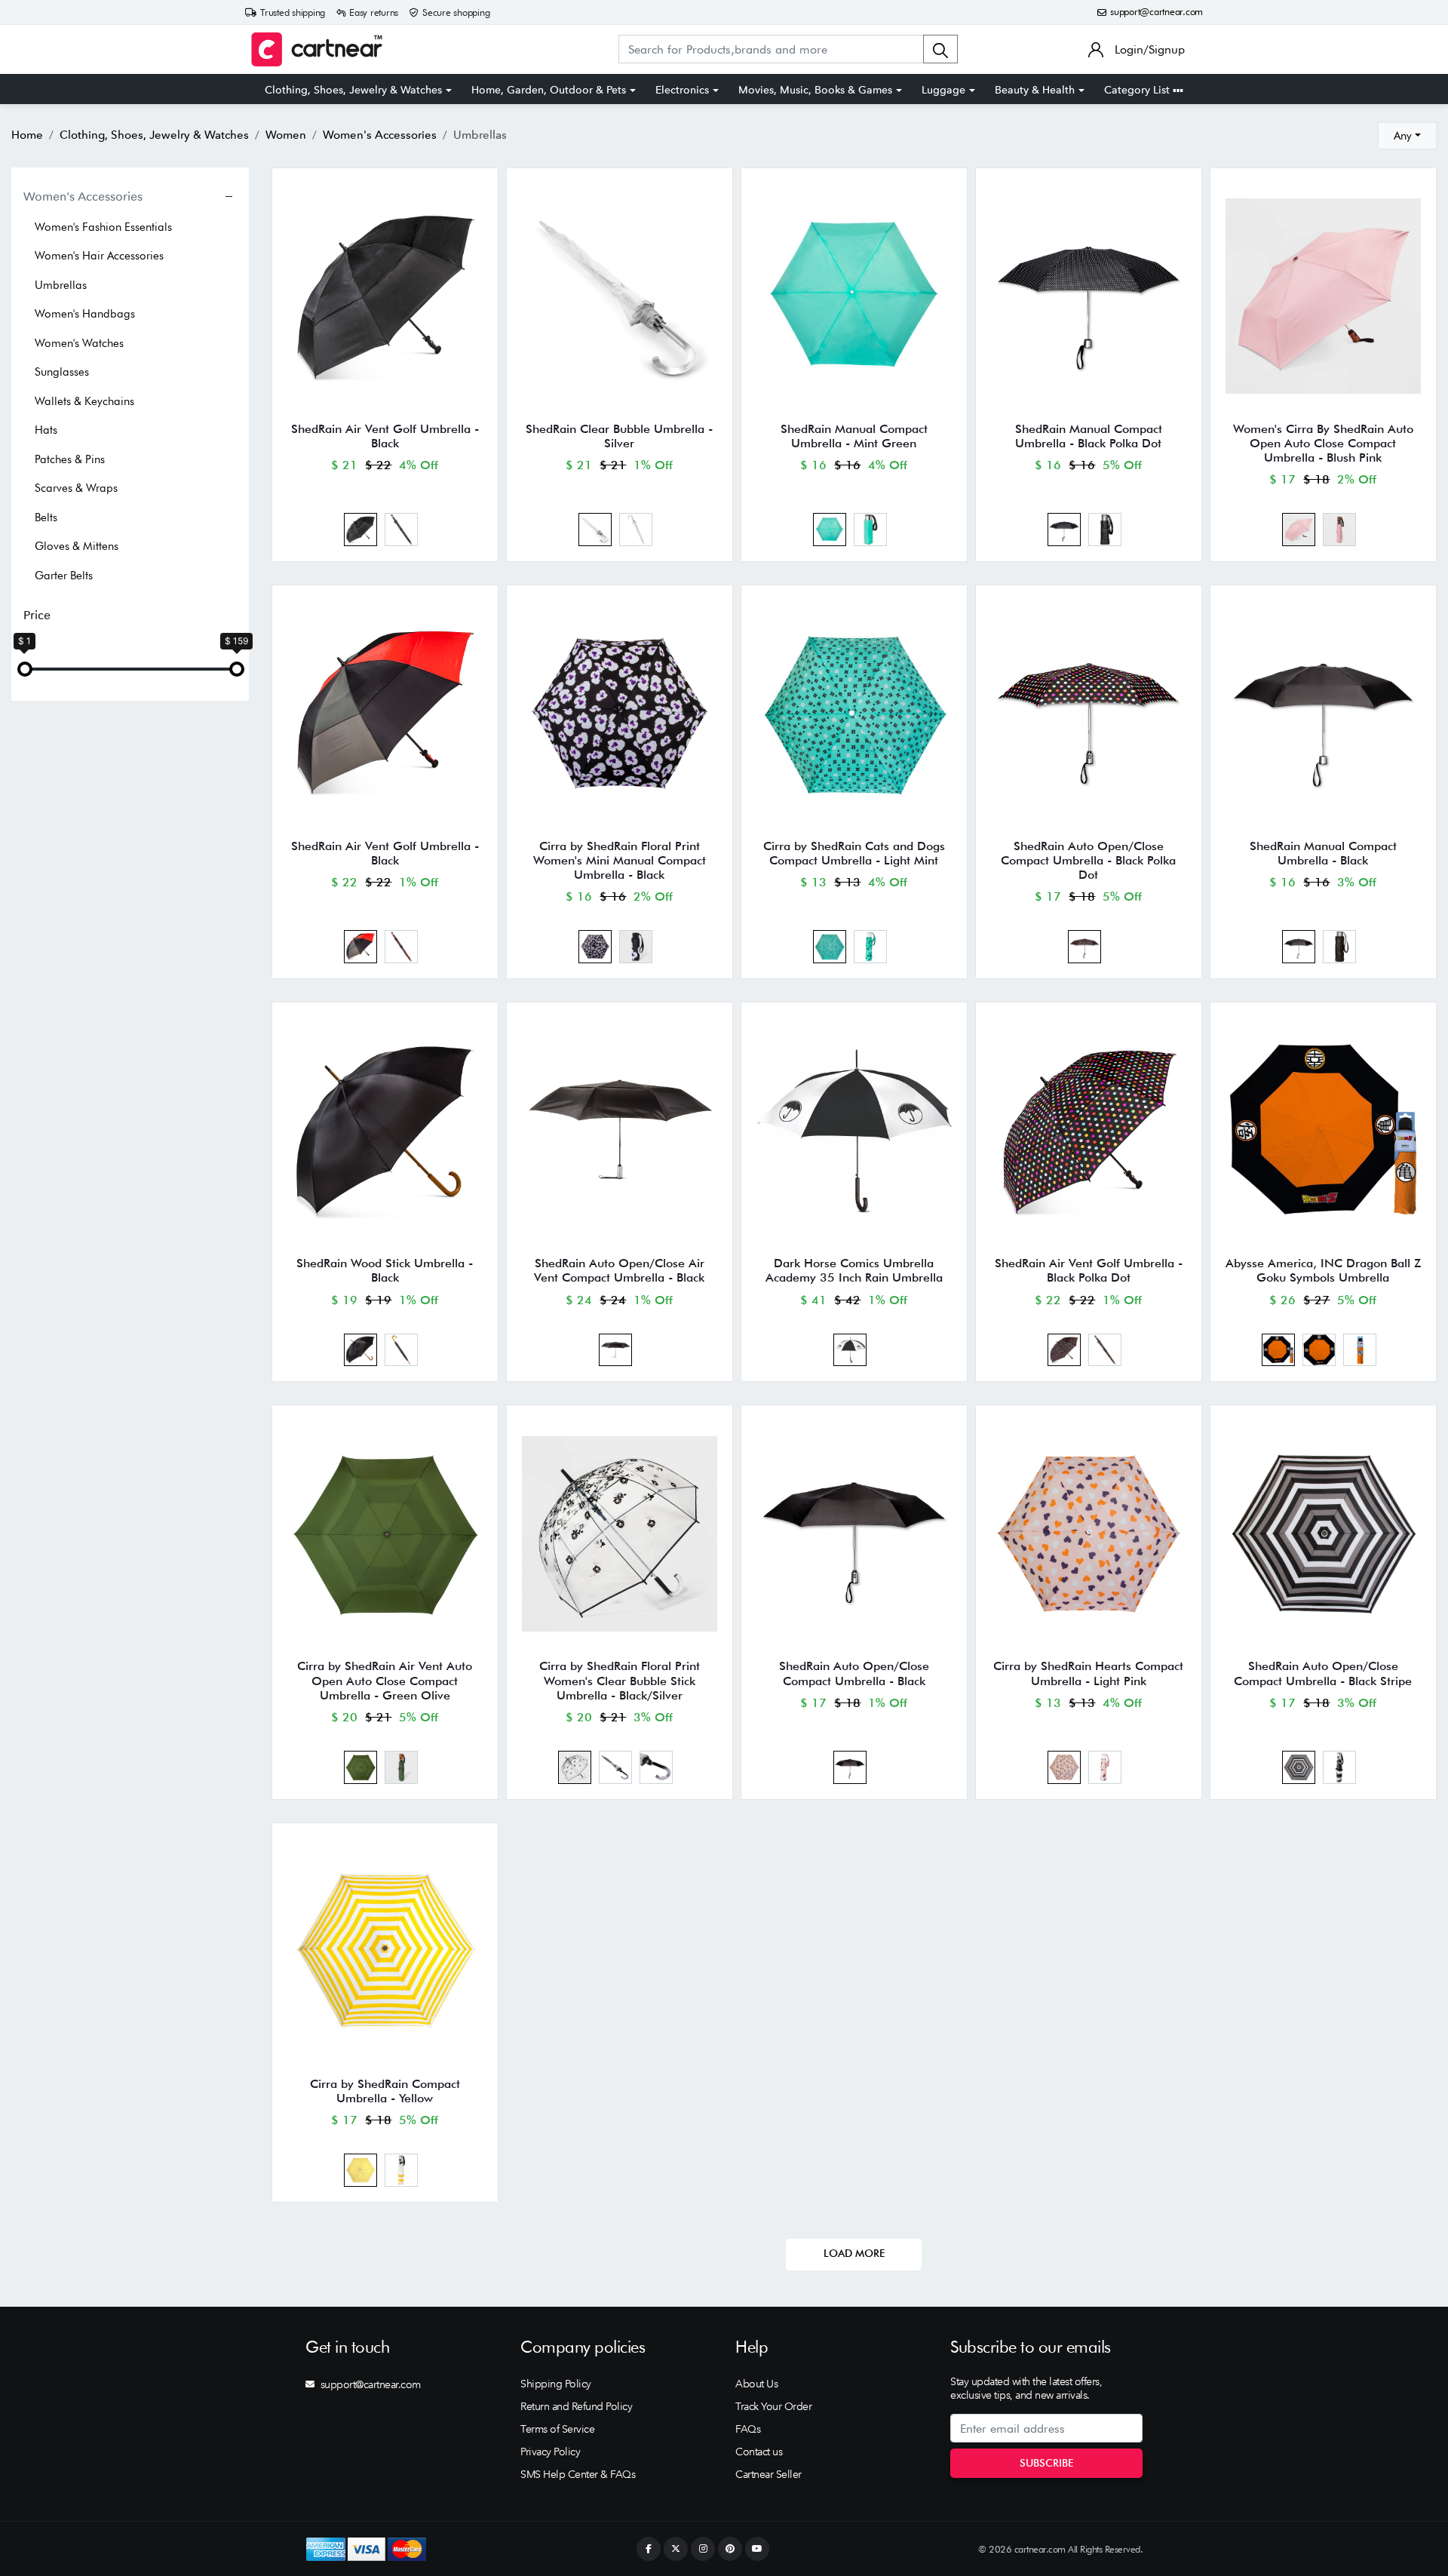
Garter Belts (64, 576)
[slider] (25, 669)
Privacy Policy (550, 2452)
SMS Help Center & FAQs (578, 2474)
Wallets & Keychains (84, 401)
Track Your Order (773, 2406)
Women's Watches (79, 343)
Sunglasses (62, 372)
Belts (46, 517)
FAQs (748, 2429)
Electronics (682, 90)
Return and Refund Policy (576, 2406)
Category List (1138, 90)
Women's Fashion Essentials (103, 227)
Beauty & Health (1035, 90)
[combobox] (1407, 136)
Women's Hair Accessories (99, 256)
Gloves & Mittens (77, 546)
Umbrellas (61, 285)
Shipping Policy (556, 2384)
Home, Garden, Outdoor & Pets (549, 90)
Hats (46, 430)
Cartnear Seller (768, 2474)
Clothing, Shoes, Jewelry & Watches (353, 90)
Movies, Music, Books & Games (815, 90)
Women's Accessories (83, 196)
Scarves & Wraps (76, 488)
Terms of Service (557, 2429)
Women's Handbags (85, 314)
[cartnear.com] (317, 49)
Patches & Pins (70, 459)
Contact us (759, 2452)
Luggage (943, 90)
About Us (756, 2384)
